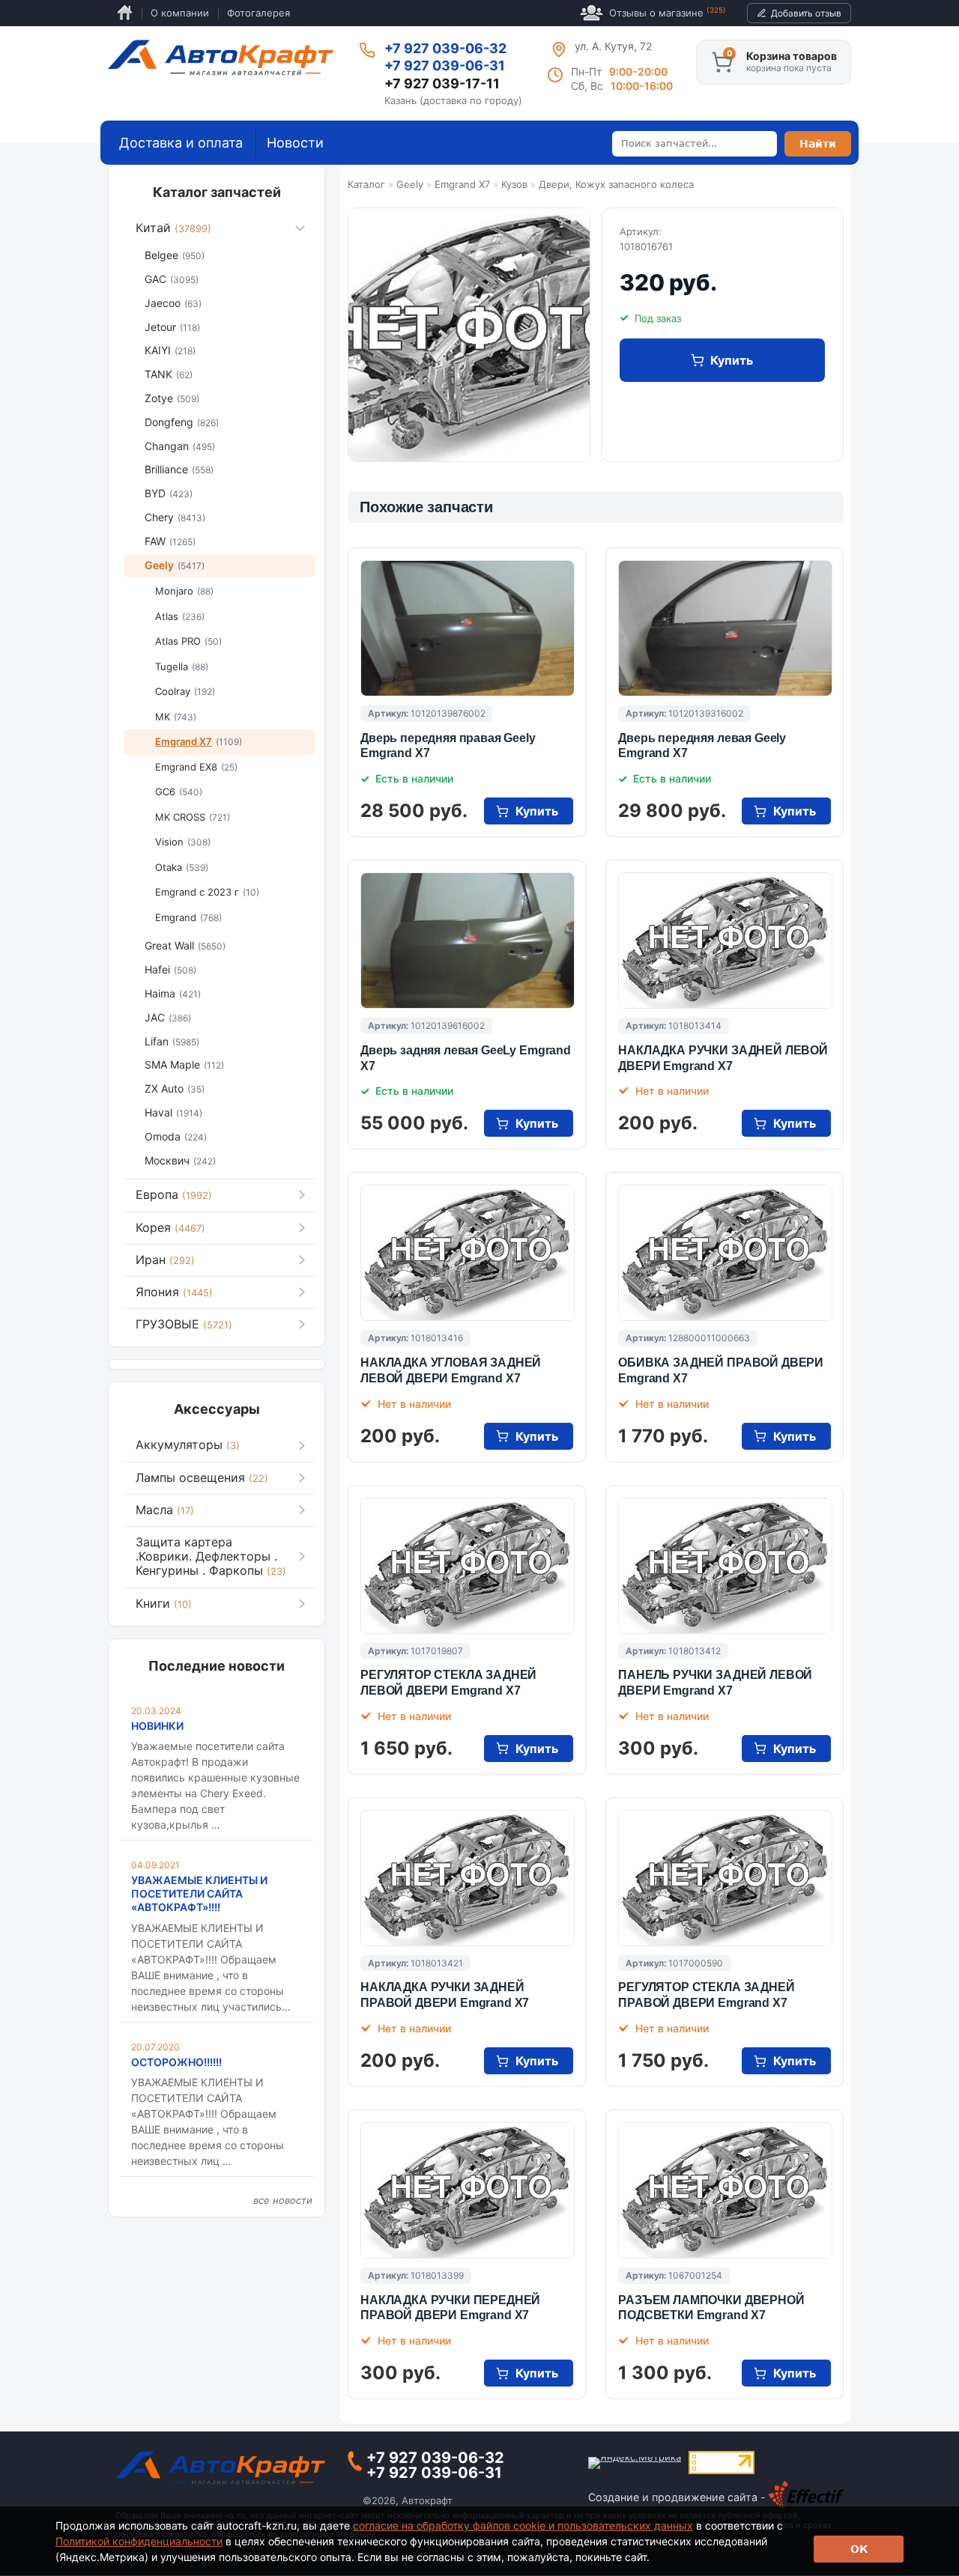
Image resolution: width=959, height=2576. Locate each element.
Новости (295, 143)
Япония (174, 1292)
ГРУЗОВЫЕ (184, 1324)
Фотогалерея (258, 13)
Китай (173, 228)
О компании (180, 13)
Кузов (514, 184)
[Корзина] (722, 62)
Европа (174, 1194)
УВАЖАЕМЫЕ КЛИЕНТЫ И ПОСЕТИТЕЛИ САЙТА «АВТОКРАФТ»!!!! (199, 1893)
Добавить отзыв (806, 13)
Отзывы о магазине (668, 12)
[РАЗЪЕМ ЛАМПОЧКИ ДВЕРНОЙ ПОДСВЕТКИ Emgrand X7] (725, 2190)
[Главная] (221, 58)
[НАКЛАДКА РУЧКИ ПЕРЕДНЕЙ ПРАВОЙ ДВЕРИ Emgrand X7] (468, 2190)
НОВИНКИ (157, 1726)
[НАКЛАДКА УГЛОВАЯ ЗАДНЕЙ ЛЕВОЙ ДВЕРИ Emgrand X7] (468, 1253)
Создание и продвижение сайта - (678, 2497)
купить (732, 360)
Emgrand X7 (462, 184)
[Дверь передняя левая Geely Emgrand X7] (725, 628)
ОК (859, 2549)
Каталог (366, 184)
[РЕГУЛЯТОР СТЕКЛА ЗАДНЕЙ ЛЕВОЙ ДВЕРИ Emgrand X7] (468, 1566)
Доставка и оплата (181, 143)
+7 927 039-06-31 (445, 66)
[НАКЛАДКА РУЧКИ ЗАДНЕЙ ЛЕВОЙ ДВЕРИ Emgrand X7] (725, 941)
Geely (410, 184)
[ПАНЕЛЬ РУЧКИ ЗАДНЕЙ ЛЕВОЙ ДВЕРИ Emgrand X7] (725, 1566)
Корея (170, 1227)
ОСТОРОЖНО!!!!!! (176, 2062)
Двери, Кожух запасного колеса (616, 184)
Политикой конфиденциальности (139, 2541)
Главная (125, 13)
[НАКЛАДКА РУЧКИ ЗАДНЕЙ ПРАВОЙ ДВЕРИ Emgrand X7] (468, 1878)
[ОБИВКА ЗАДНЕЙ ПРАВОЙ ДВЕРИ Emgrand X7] (725, 1253)
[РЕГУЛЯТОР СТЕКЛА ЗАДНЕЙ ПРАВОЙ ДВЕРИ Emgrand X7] (725, 1878)
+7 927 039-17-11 (442, 83)
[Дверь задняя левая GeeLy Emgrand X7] (468, 941)
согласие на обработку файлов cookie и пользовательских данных (523, 2525)
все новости (283, 2200)
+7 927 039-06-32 (445, 48)
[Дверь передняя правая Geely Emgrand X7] (468, 628)
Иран (165, 1260)
